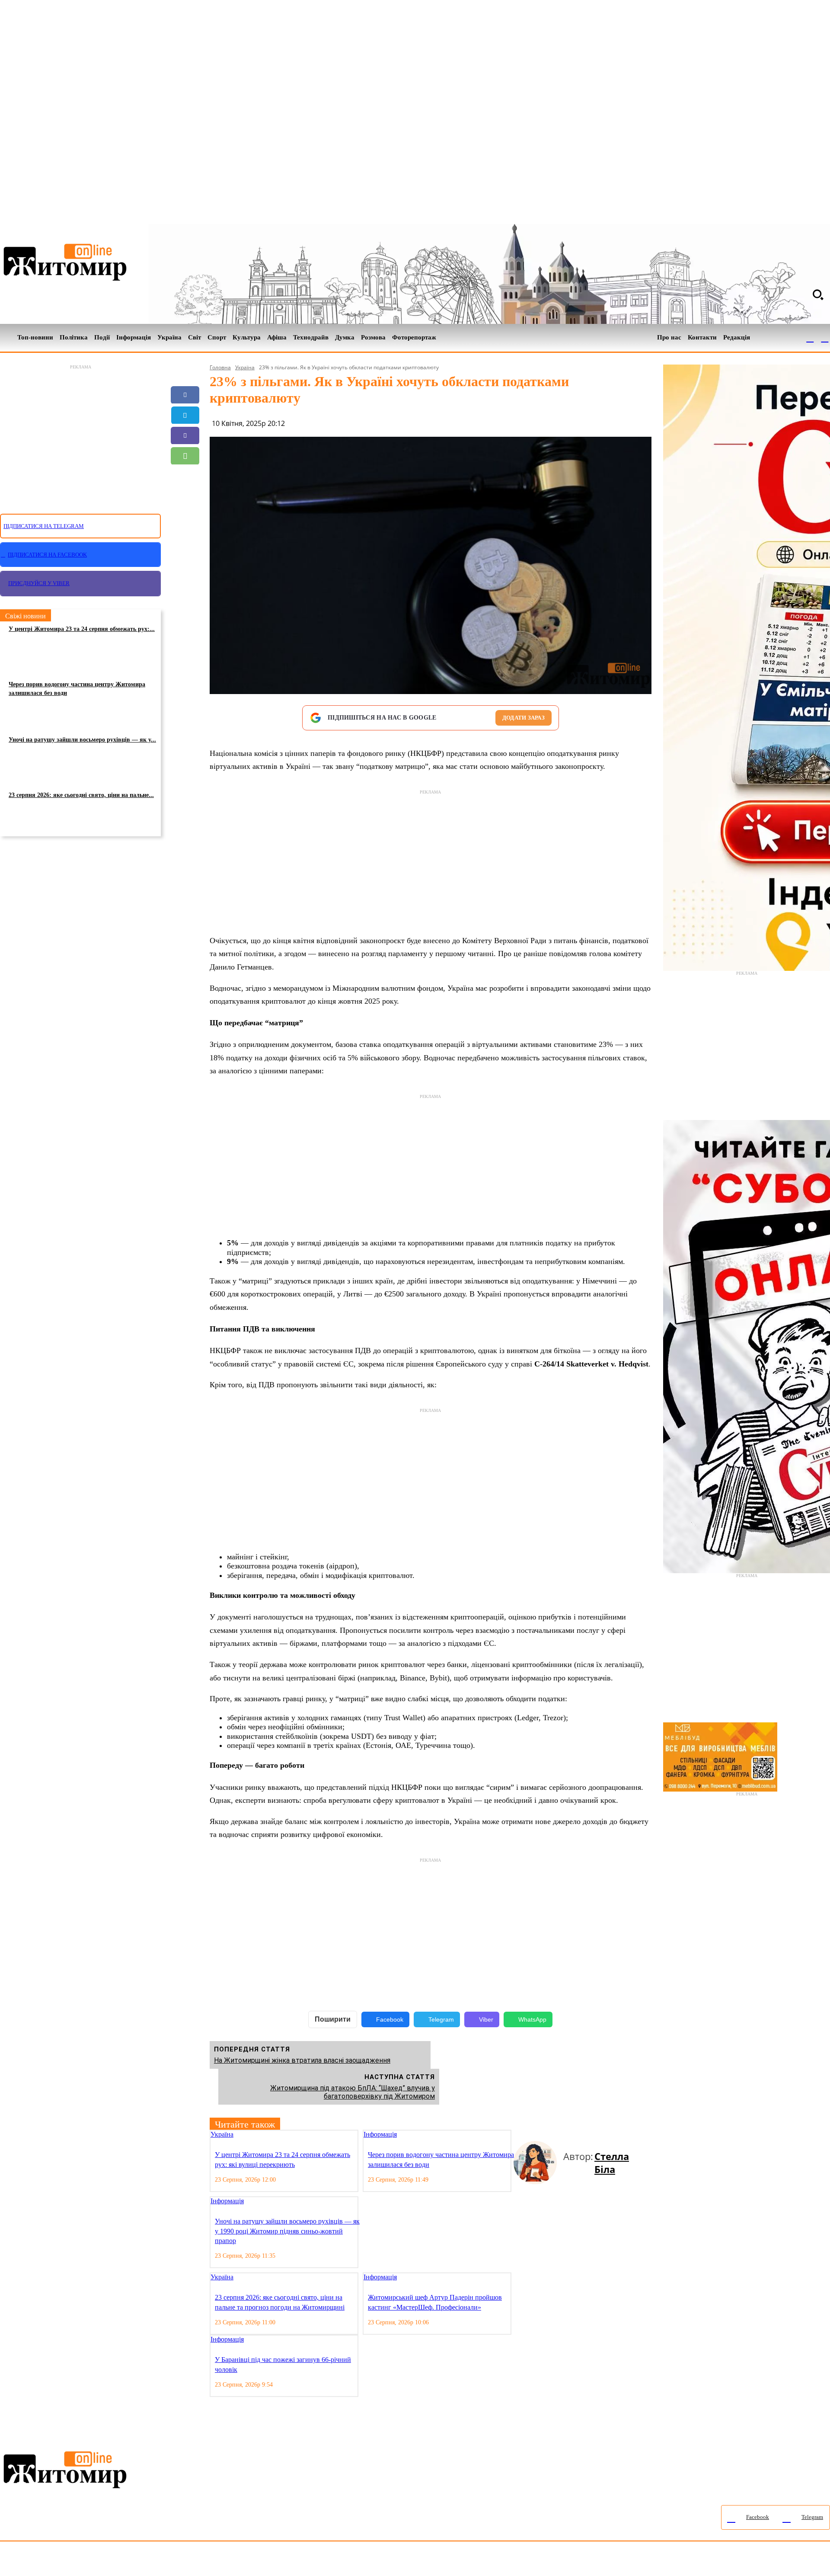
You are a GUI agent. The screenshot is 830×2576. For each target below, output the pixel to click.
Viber (486, 2019)
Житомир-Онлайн (70, 2561)
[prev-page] (517, 2135)
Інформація (380, 2134)
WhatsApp (532, 2019)
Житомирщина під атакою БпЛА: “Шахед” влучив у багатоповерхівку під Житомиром (353, 2092)
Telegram (441, 2019)
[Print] (185, 517)
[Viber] (185, 435)
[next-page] (524, 2135)
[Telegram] (825, 338)
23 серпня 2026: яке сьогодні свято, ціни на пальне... (81, 795)
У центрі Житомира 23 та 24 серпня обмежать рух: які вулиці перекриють (283, 2159)
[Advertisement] (80, 434)
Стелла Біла (612, 2163)
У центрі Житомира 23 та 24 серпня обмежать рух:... (82, 629)
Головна (220, 367)
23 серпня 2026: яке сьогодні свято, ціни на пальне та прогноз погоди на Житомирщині (280, 2302)
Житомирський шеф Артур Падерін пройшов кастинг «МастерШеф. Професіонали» (435, 2302)
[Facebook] (810, 338)
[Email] (185, 476)
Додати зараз (524, 718)
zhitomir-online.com (369, 2561)
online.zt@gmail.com (476, 2561)
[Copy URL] (185, 496)
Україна (245, 367)
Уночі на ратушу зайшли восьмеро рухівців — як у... (82, 740)
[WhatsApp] (185, 456)
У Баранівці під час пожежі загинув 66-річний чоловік (283, 2364)
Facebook (390, 2019)
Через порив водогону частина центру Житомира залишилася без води (77, 689)
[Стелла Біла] (538, 2163)
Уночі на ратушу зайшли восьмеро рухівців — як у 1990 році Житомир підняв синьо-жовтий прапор (287, 2231)
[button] (818, 294)
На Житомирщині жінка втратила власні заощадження (302, 2060)
